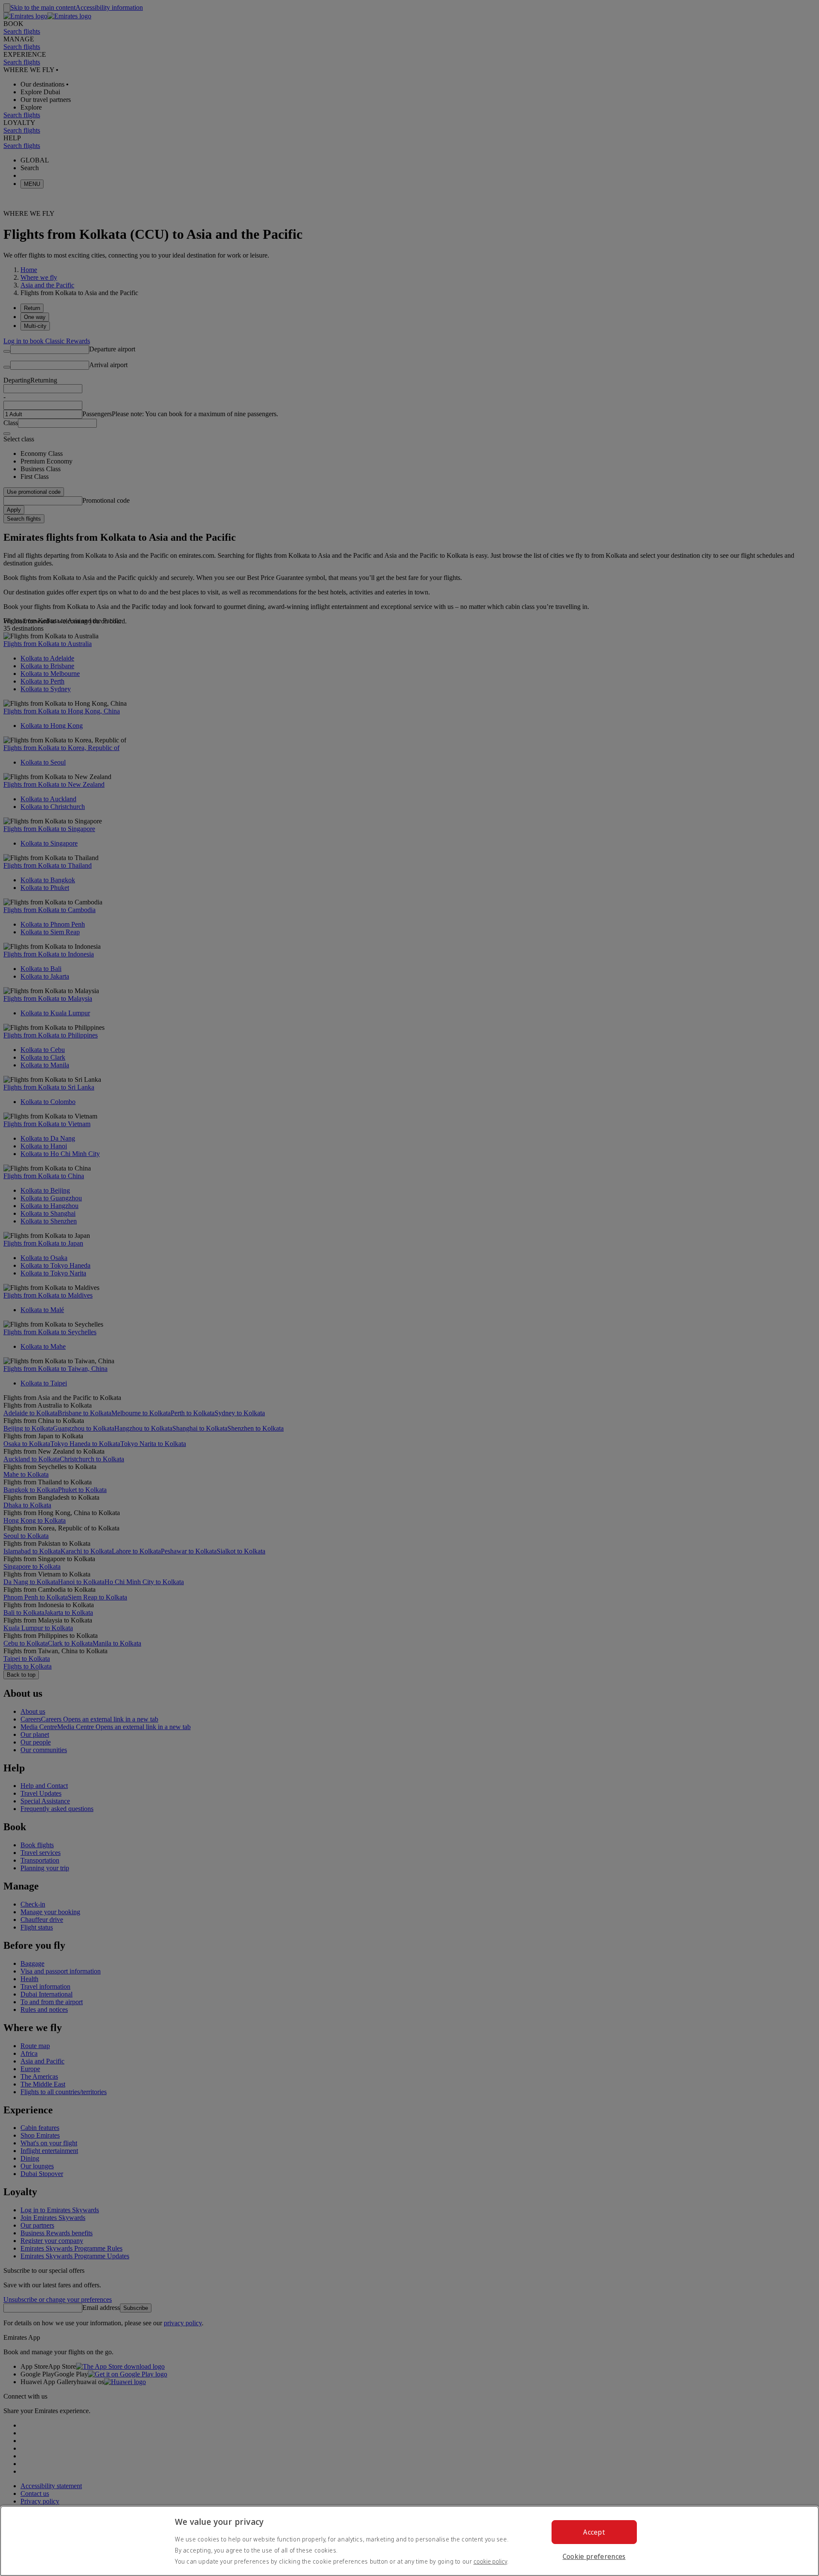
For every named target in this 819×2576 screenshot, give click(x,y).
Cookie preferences (594, 2556)
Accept (594, 2532)
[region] (409, 2541)
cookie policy (490, 2561)
